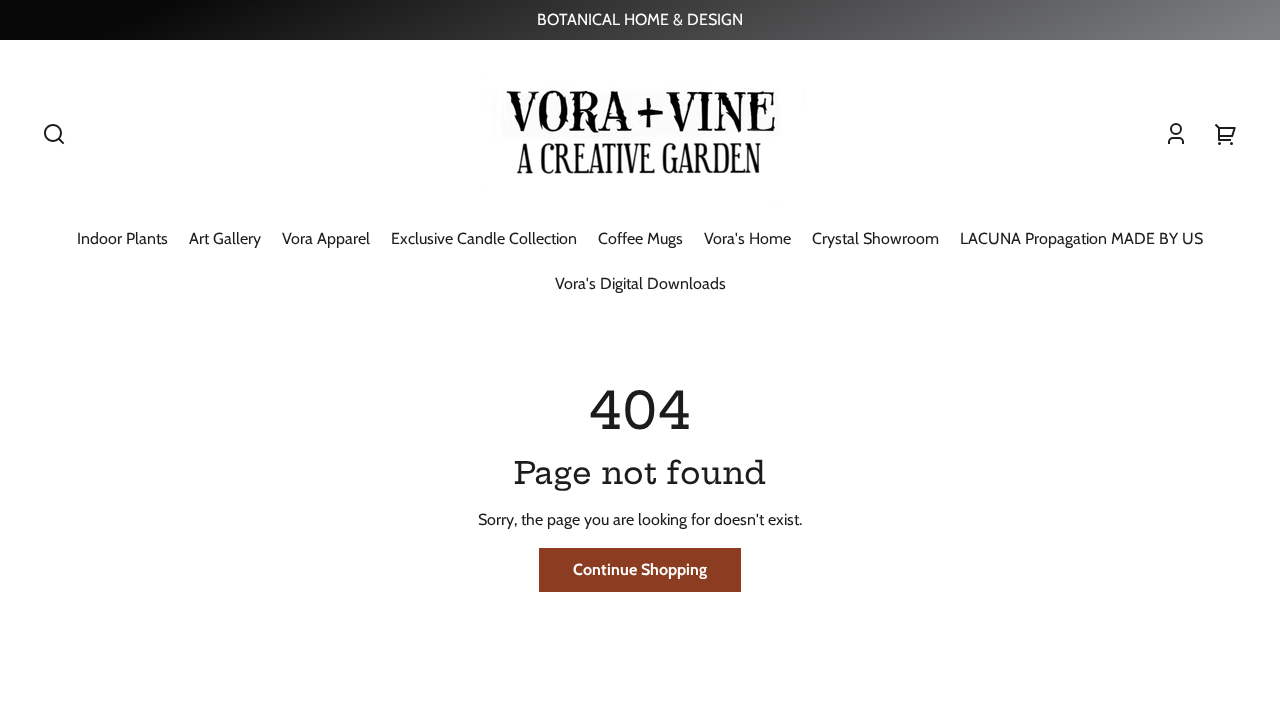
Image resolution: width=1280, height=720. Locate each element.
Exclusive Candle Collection (484, 238)
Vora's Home (747, 238)
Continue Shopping (640, 569)
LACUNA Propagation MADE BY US (1081, 238)
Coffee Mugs (640, 238)
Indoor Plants (122, 238)
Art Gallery (225, 238)
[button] (54, 134)
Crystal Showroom (875, 238)
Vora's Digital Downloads (640, 283)
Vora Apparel (326, 238)
